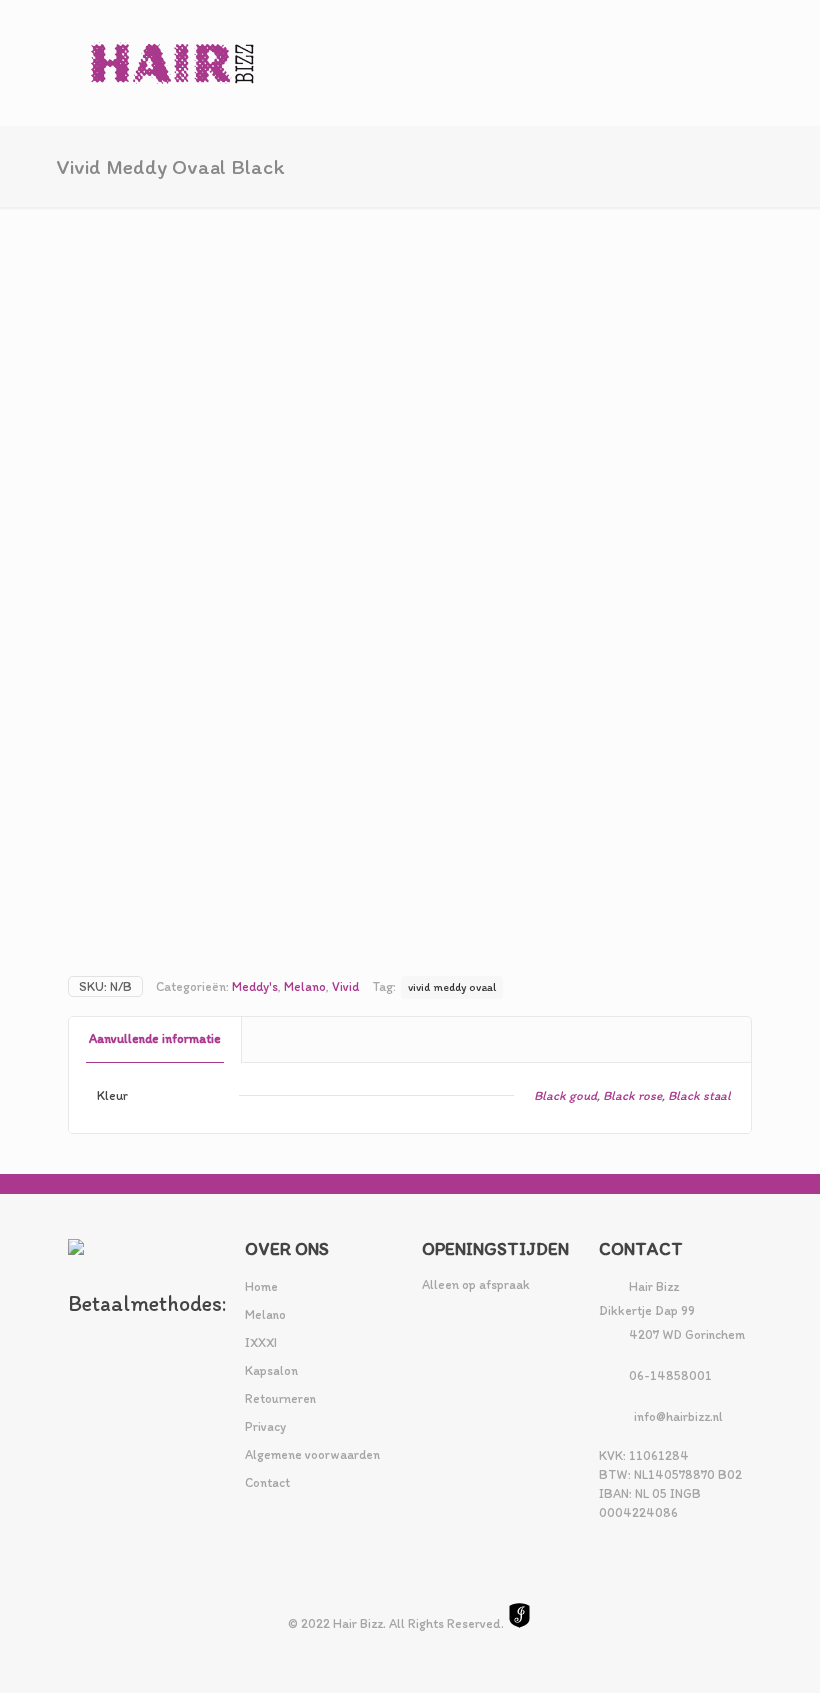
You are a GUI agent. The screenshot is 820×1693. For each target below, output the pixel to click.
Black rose (632, 1095)
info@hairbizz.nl (678, 1416)
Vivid (345, 986)
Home (261, 1286)
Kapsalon (271, 1370)
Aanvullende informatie (155, 1038)
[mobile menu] (720, 63)
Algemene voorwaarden (312, 1454)
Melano (305, 986)
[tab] (155, 1039)
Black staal (699, 1095)
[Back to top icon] (724, 1652)
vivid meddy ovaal (452, 987)
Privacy (265, 1426)
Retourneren (280, 1398)
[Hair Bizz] (173, 62)
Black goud (565, 1095)
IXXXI (261, 1342)
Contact (267, 1482)
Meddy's (255, 986)
